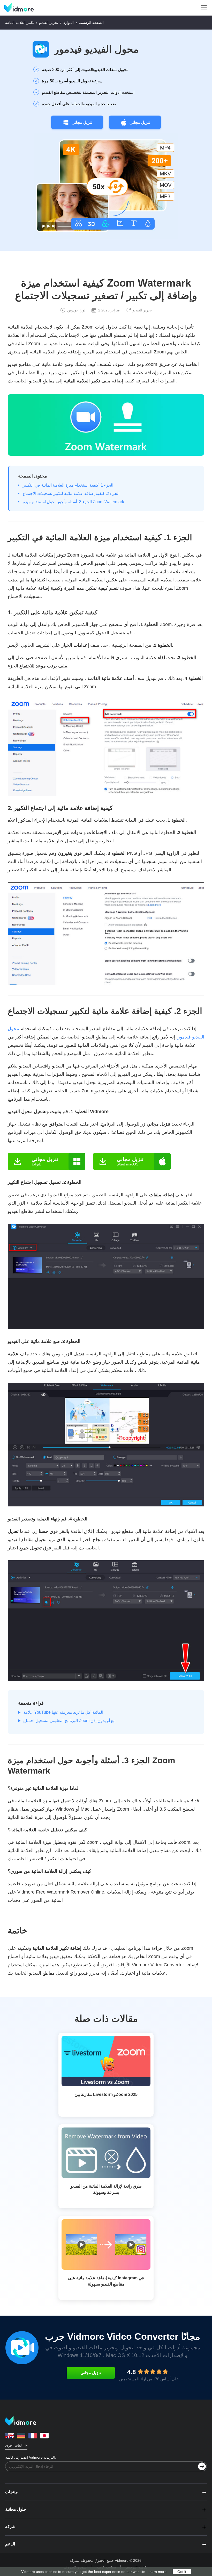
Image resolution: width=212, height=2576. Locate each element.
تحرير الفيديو (49, 23)
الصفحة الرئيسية (91, 23)
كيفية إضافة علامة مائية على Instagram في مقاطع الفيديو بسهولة (106, 2281)
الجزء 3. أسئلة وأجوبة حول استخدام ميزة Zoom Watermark (73, 502)
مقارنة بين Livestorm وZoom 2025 (106, 2094)
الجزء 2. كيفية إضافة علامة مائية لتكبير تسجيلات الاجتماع (71, 493)
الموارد (69, 23)
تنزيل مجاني (82, 122)
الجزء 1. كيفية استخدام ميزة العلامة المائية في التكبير (68, 485)
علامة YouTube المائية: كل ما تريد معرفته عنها (63, 1712)
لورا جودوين (76, 310)
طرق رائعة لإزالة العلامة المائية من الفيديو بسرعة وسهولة (106, 2189)
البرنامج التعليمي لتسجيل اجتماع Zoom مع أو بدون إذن (69, 1721)
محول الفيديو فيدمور (96, 49)
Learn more (157, 2572)
